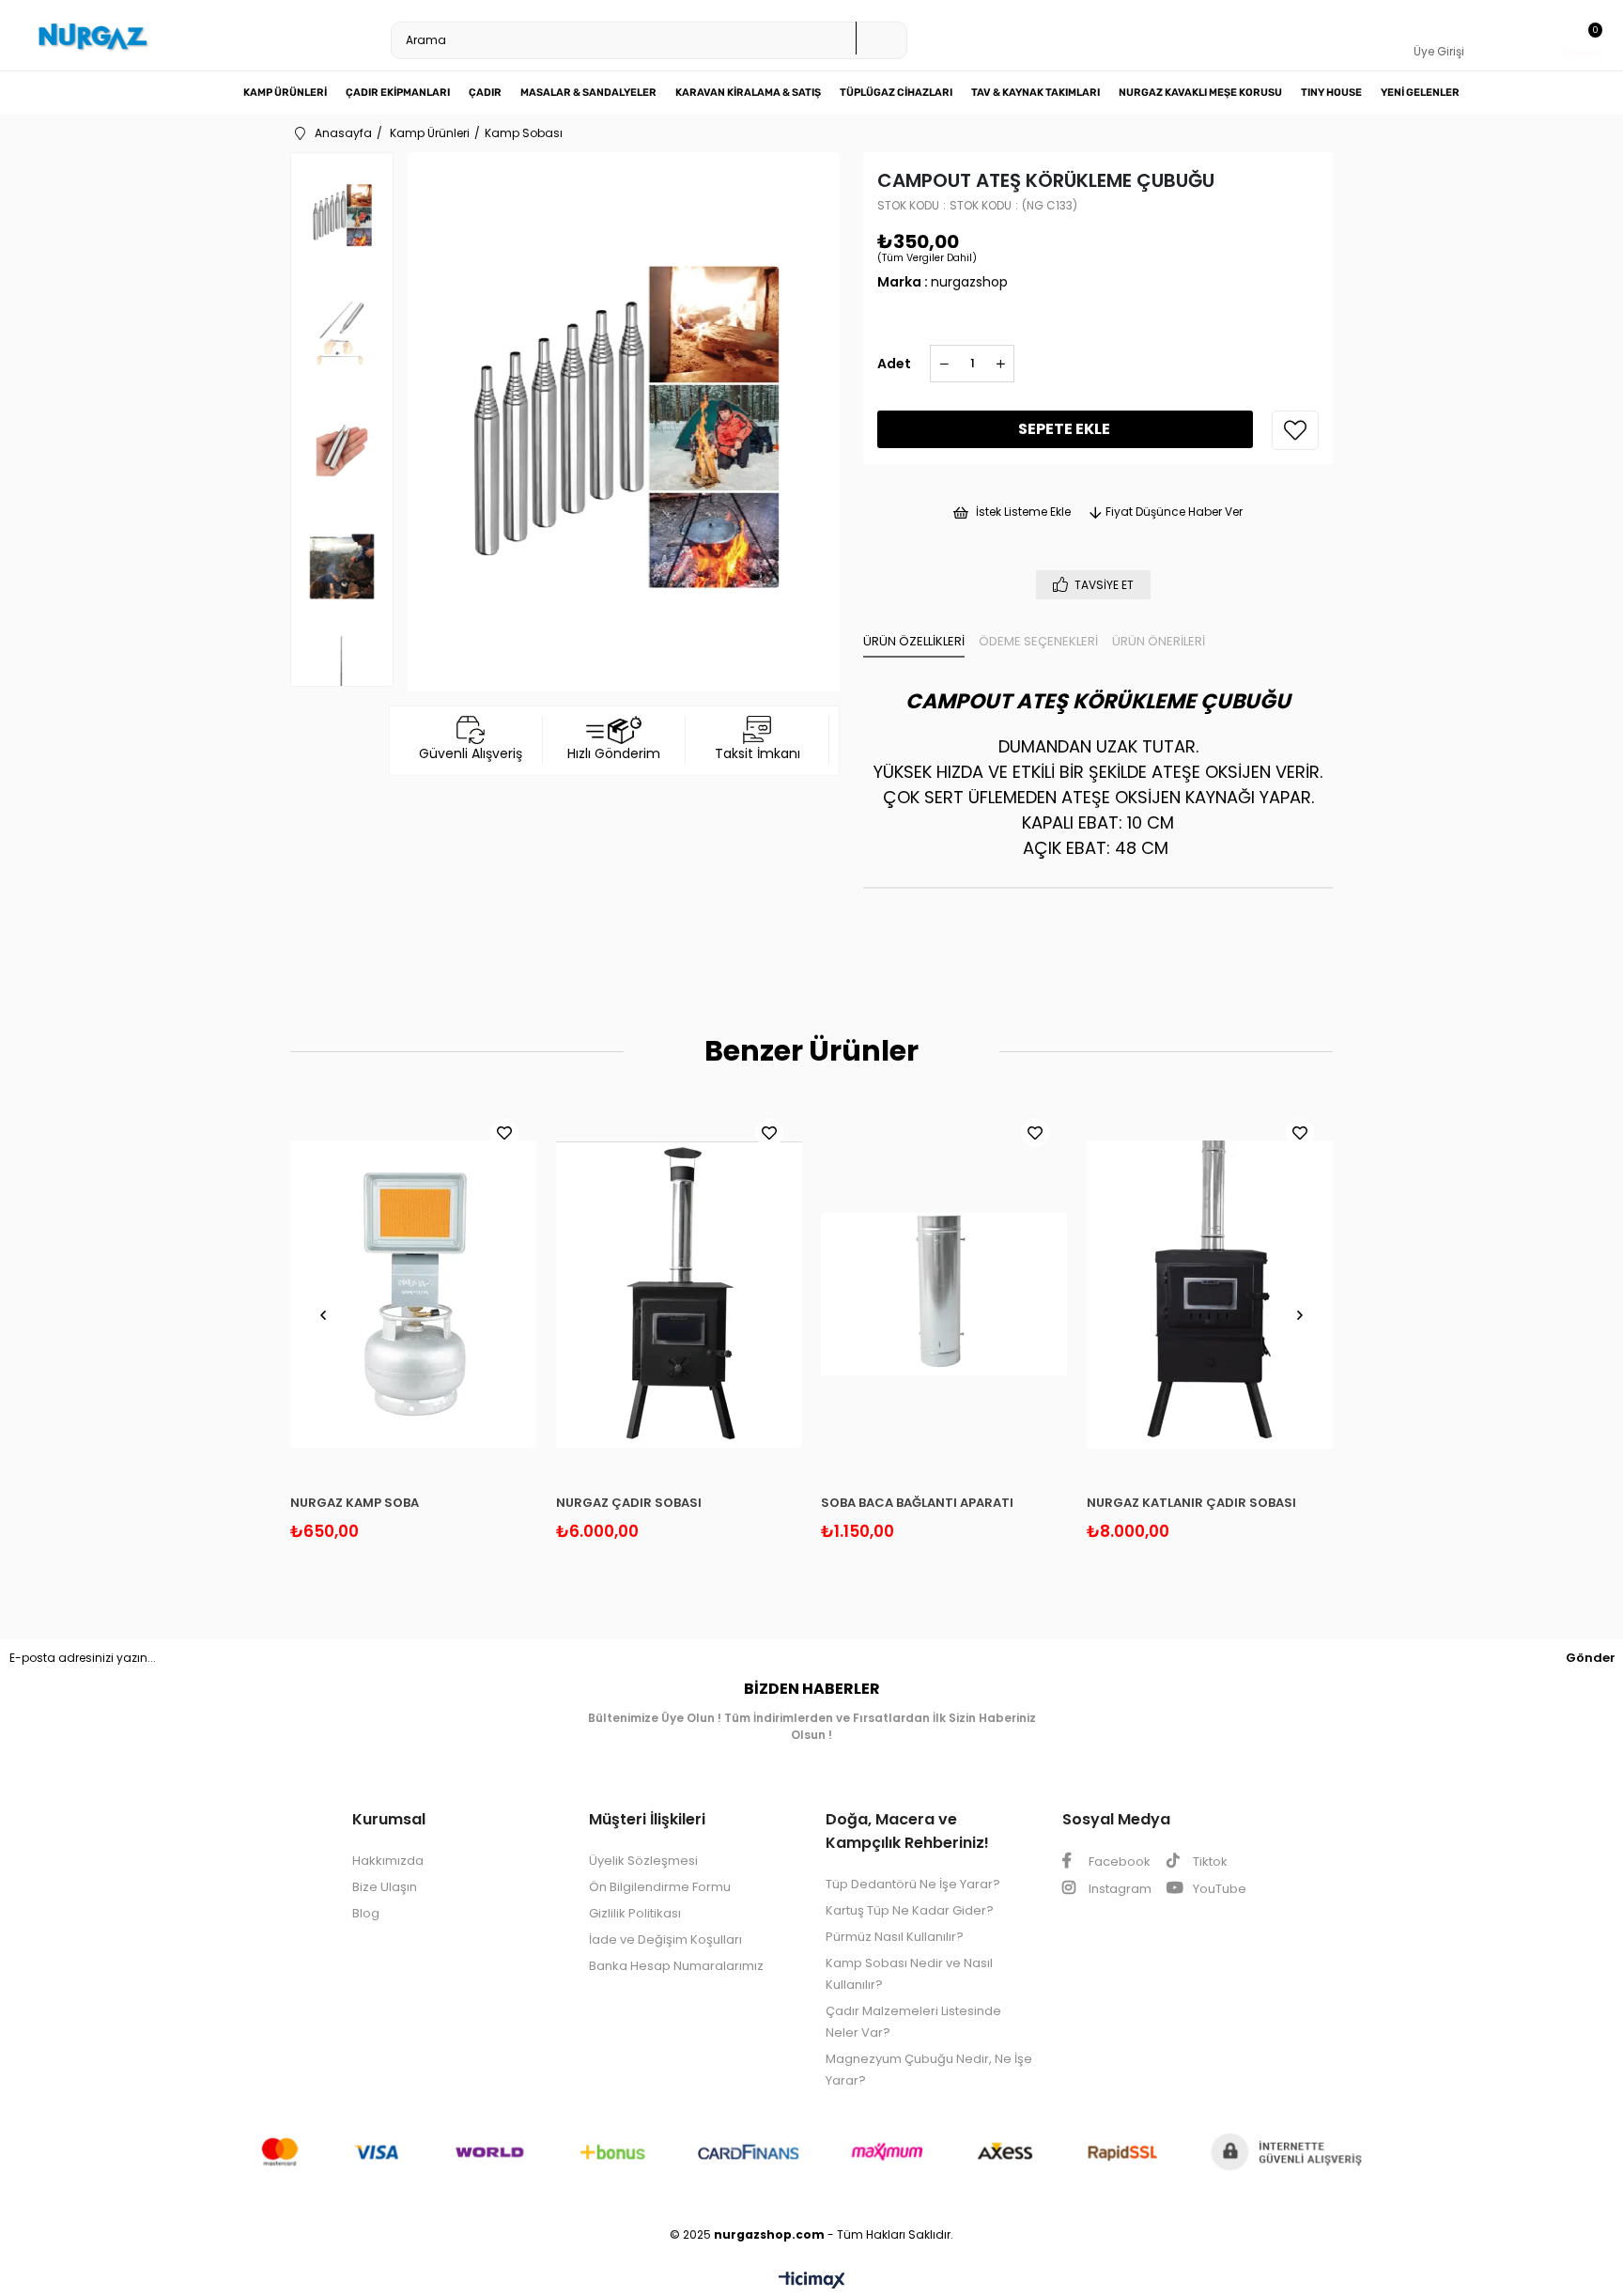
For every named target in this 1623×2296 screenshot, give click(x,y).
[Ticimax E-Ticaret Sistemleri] (812, 2281)
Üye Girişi (1439, 51)
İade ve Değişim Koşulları (665, 1939)
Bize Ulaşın (385, 1887)
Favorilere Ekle (504, 1133)
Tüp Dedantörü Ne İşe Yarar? (913, 1884)
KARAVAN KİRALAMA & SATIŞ (748, 93)
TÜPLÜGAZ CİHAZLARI (896, 93)
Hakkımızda (388, 1861)
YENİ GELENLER (1420, 93)
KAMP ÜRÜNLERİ (285, 93)
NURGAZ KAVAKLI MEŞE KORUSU (1200, 93)
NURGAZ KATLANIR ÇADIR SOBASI (1191, 1503)
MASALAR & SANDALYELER (588, 93)
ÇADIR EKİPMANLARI (398, 93)
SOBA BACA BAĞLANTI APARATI (917, 1503)
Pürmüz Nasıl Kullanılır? (895, 1937)
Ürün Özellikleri (914, 641)
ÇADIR (485, 93)
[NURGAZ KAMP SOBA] (414, 1295)
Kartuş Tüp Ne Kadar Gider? (910, 1910)
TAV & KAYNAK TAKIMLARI (1036, 93)
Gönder (1591, 1658)
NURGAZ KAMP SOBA (355, 1503)
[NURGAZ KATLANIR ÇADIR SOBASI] (1210, 1295)
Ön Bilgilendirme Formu (660, 1887)
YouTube (1218, 1889)
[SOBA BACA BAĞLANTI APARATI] (944, 1295)
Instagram (1119, 1889)
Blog (366, 1913)
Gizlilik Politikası (635, 1913)
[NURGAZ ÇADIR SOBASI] (680, 1295)
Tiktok (1209, 1862)
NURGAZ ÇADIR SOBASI (629, 1503)
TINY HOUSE (1331, 93)
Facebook (1118, 1862)
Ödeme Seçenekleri (1038, 641)
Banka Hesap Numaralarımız (676, 1966)
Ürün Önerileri (1159, 641)
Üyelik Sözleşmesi (643, 1861)
